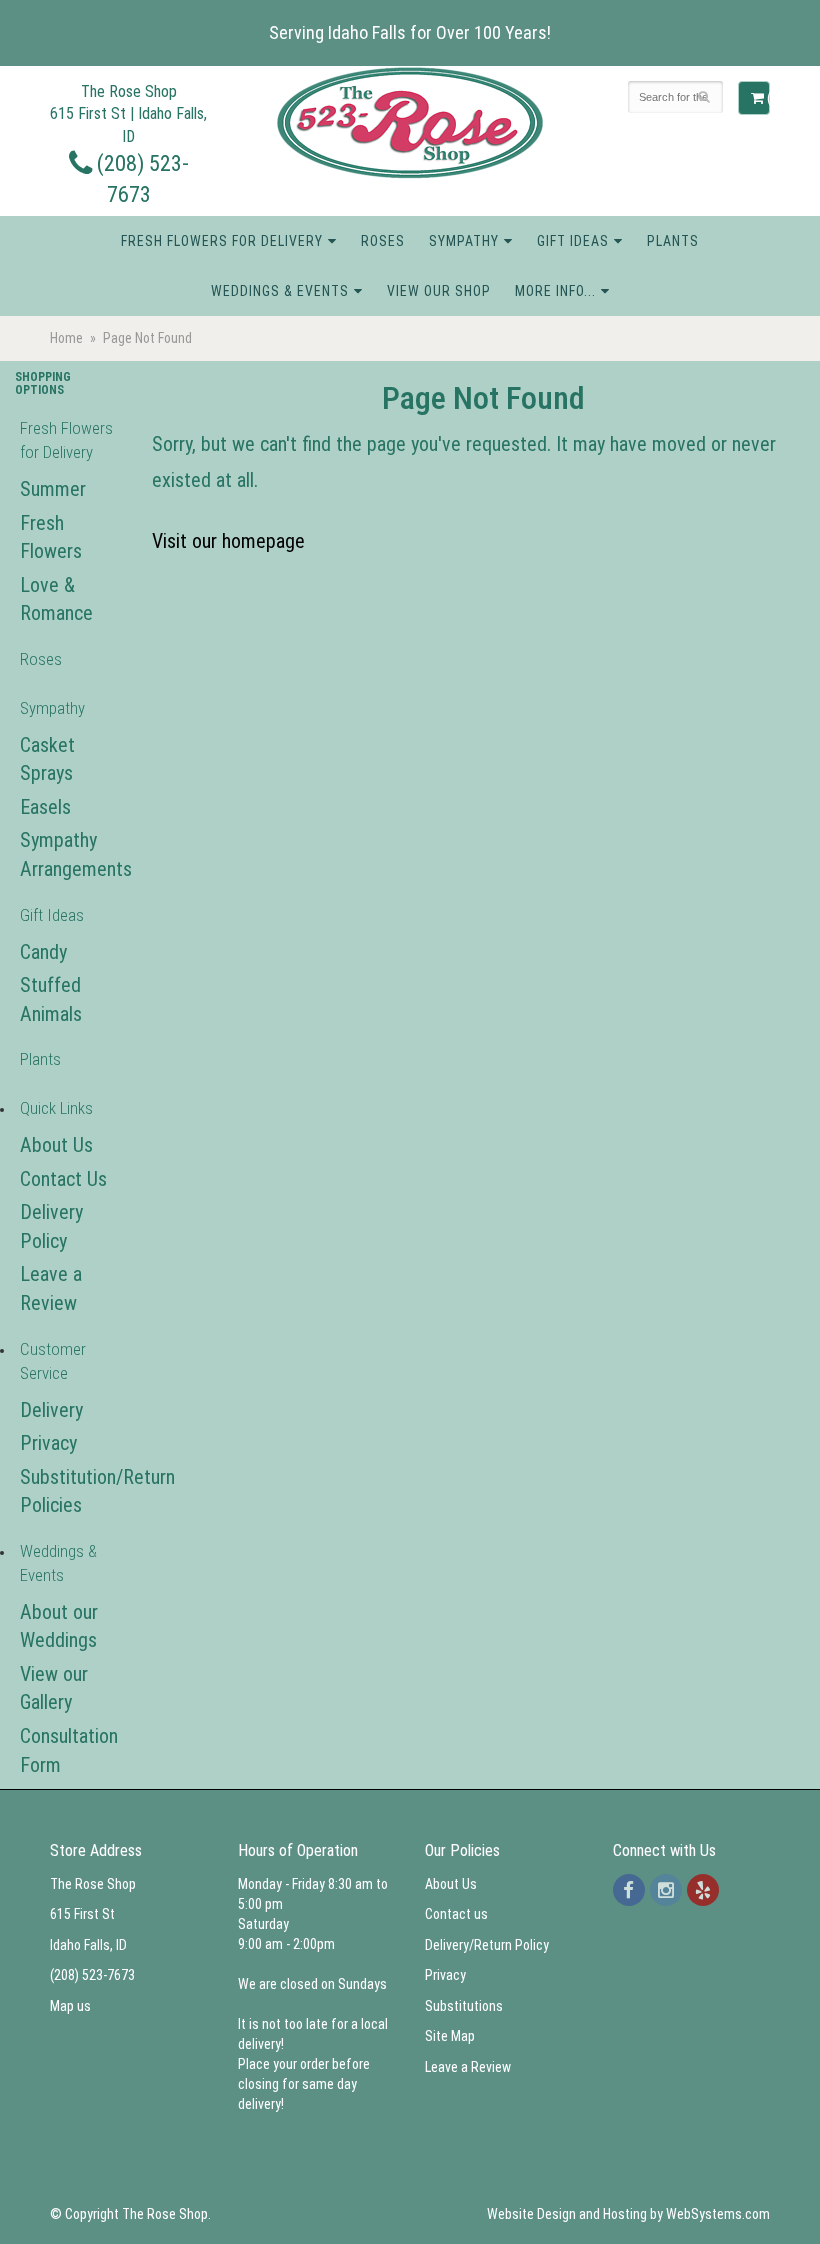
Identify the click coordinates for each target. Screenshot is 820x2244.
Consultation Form (68, 1750)
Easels (45, 807)
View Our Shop (439, 291)
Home (66, 338)
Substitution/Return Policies (68, 1491)
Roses (383, 241)
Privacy (48, 1443)
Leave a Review (51, 1288)
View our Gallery (54, 1688)
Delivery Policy (51, 1226)
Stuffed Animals (51, 999)
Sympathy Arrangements (68, 854)
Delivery (51, 1410)
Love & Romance (56, 599)
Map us (70, 2006)
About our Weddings (59, 1626)
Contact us (456, 1914)
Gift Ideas (573, 241)
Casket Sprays (47, 759)
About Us (56, 1145)
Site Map (450, 2036)
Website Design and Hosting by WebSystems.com (628, 2214)
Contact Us (63, 1179)
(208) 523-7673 (92, 1975)
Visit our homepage (228, 541)
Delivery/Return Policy (487, 1945)
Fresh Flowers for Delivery (222, 241)
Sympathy (464, 241)
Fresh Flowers (51, 537)
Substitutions (464, 2006)
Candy (43, 952)
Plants (673, 241)
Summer (53, 489)
